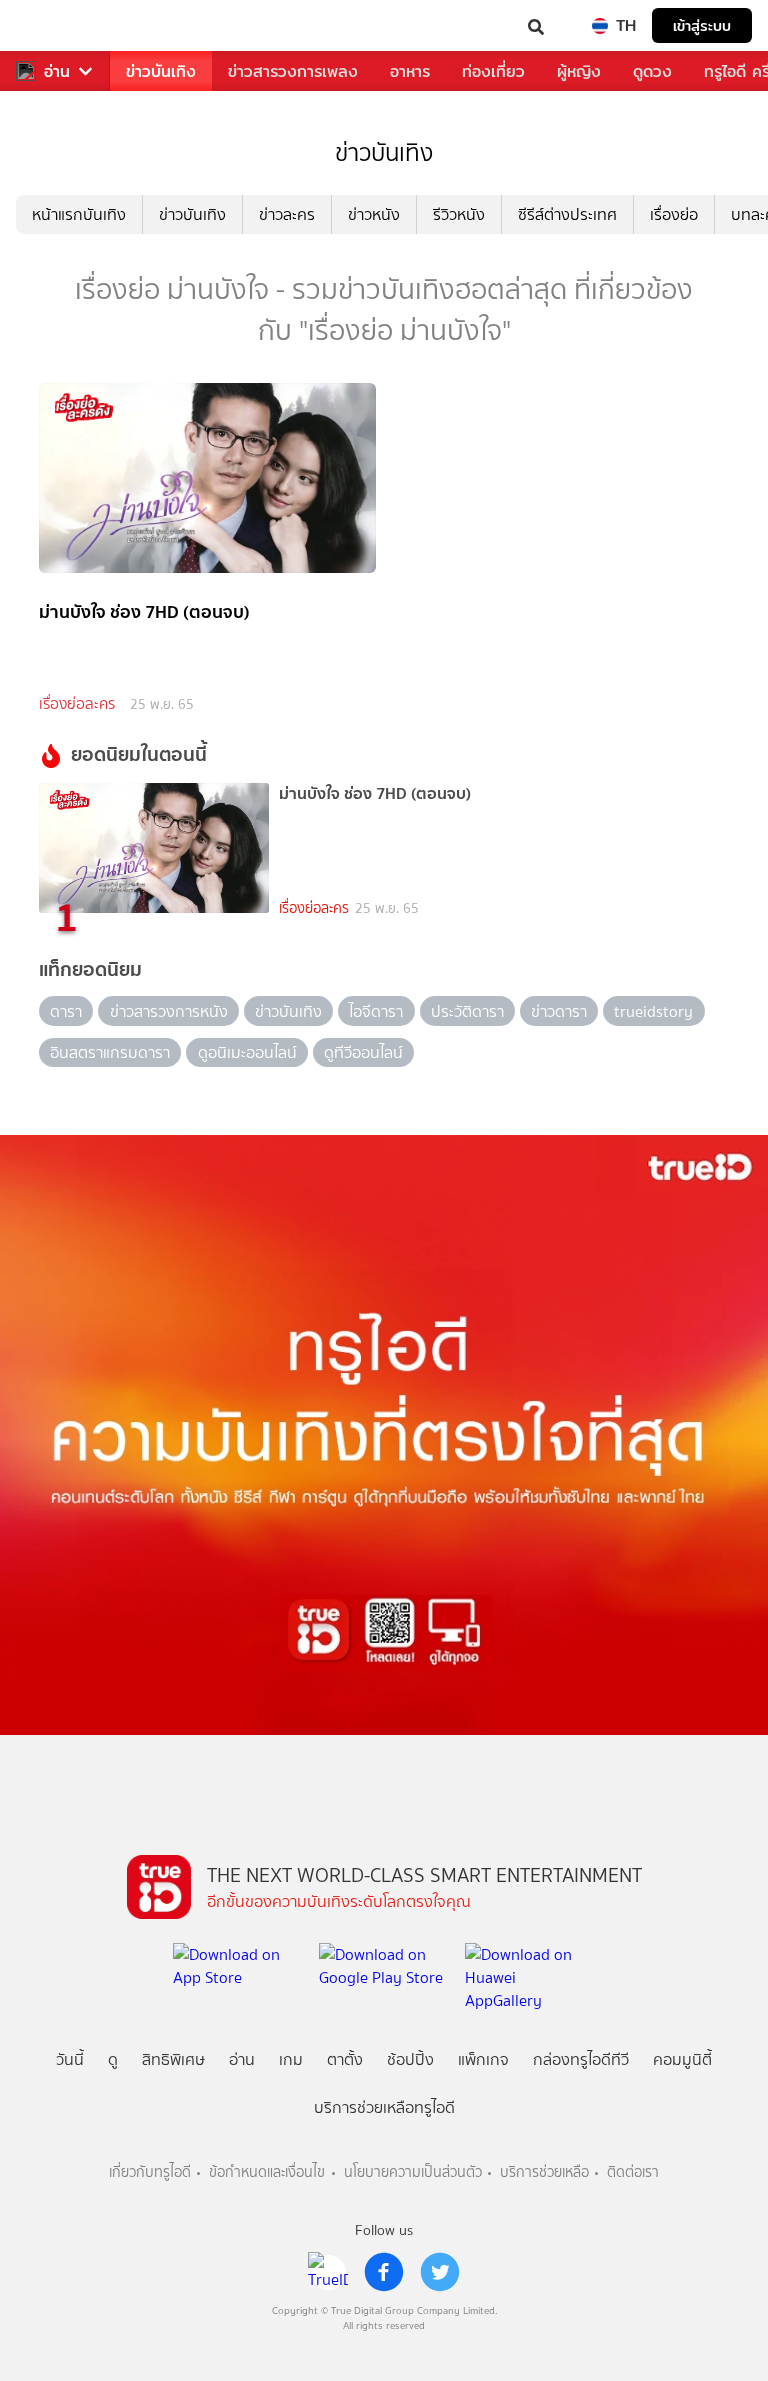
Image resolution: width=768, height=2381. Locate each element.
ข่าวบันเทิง (161, 71)
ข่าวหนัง (374, 214)
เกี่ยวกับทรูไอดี (150, 2172)
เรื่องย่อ (674, 214)
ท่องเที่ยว (493, 71)
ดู (113, 2059)
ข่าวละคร (287, 214)
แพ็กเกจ (483, 2059)
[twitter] (440, 2272)
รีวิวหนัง (459, 214)
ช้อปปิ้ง (410, 2059)
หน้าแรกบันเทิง (79, 214)
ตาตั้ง (345, 2059)
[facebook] (384, 2272)
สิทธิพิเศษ (173, 2059)
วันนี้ (70, 2059)
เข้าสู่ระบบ (702, 25)
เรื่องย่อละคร (77, 704)
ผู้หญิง (579, 71)
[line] (328, 2272)
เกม (291, 2059)
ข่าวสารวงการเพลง (293, 71)
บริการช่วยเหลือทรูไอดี (384, 2107)
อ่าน (57, 71)
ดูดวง (652, 71)
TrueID (56, 25)
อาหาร (410, 71)
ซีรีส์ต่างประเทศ (567, 214)
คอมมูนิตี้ (682, 2059)
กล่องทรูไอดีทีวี (581, 2059)
